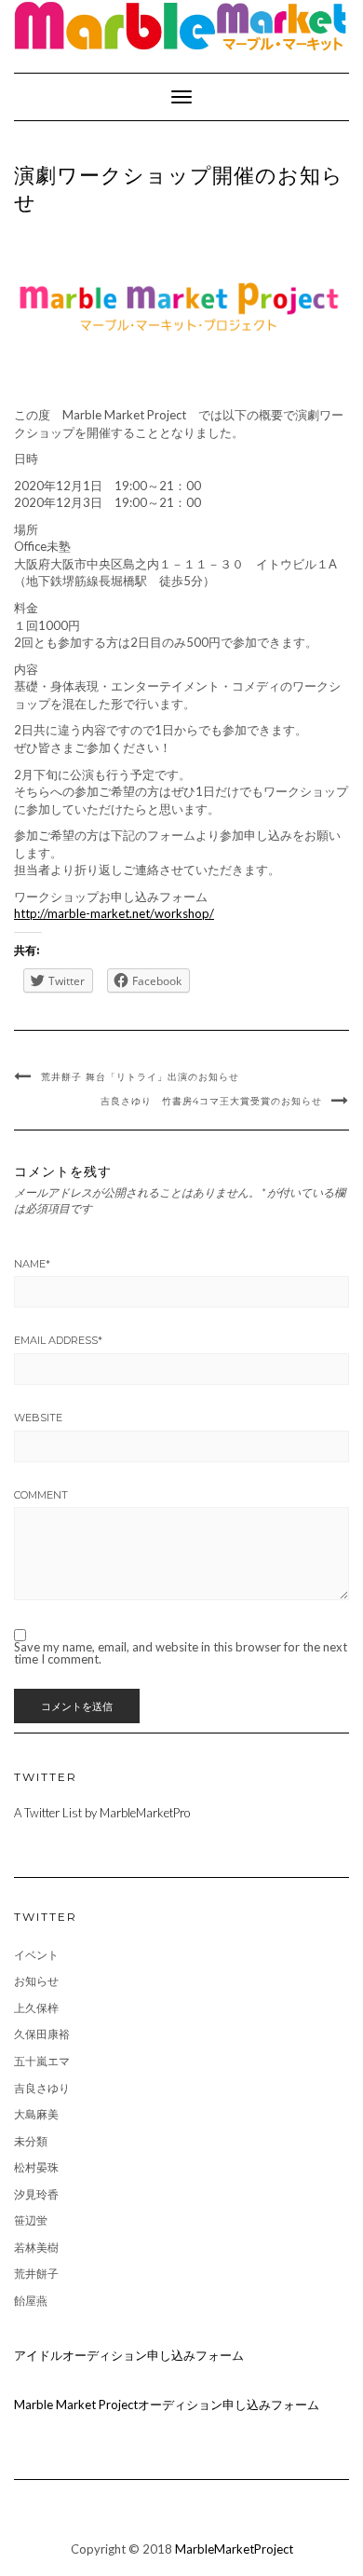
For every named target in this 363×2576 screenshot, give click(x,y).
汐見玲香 (36, 2194)
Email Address (58, 1340)
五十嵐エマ (42, 2061)
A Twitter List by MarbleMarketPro (102, 1813)
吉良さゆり (42, 2088)
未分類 (31, 2141)
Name (32, 1264)
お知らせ (36, 1981)
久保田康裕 (42, 2034)
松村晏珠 (36, 2167)
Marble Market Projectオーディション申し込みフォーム (167, 2405)
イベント (36, 1955)
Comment (41, 1495)
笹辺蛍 (31, 2220)
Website (38, 1418)
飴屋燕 (31, 2301)
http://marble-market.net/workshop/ (114, 913)
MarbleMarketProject (234, 2549)
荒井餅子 (36, 2274)
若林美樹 (36, 2247)
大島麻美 (36, 2114)
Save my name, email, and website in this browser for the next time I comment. (181, 1653)
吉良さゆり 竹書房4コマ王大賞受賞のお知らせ (211, 1101)
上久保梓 (36, 2008)
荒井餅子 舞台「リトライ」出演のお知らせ (140, 1077)
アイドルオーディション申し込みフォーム (129, 2355)
